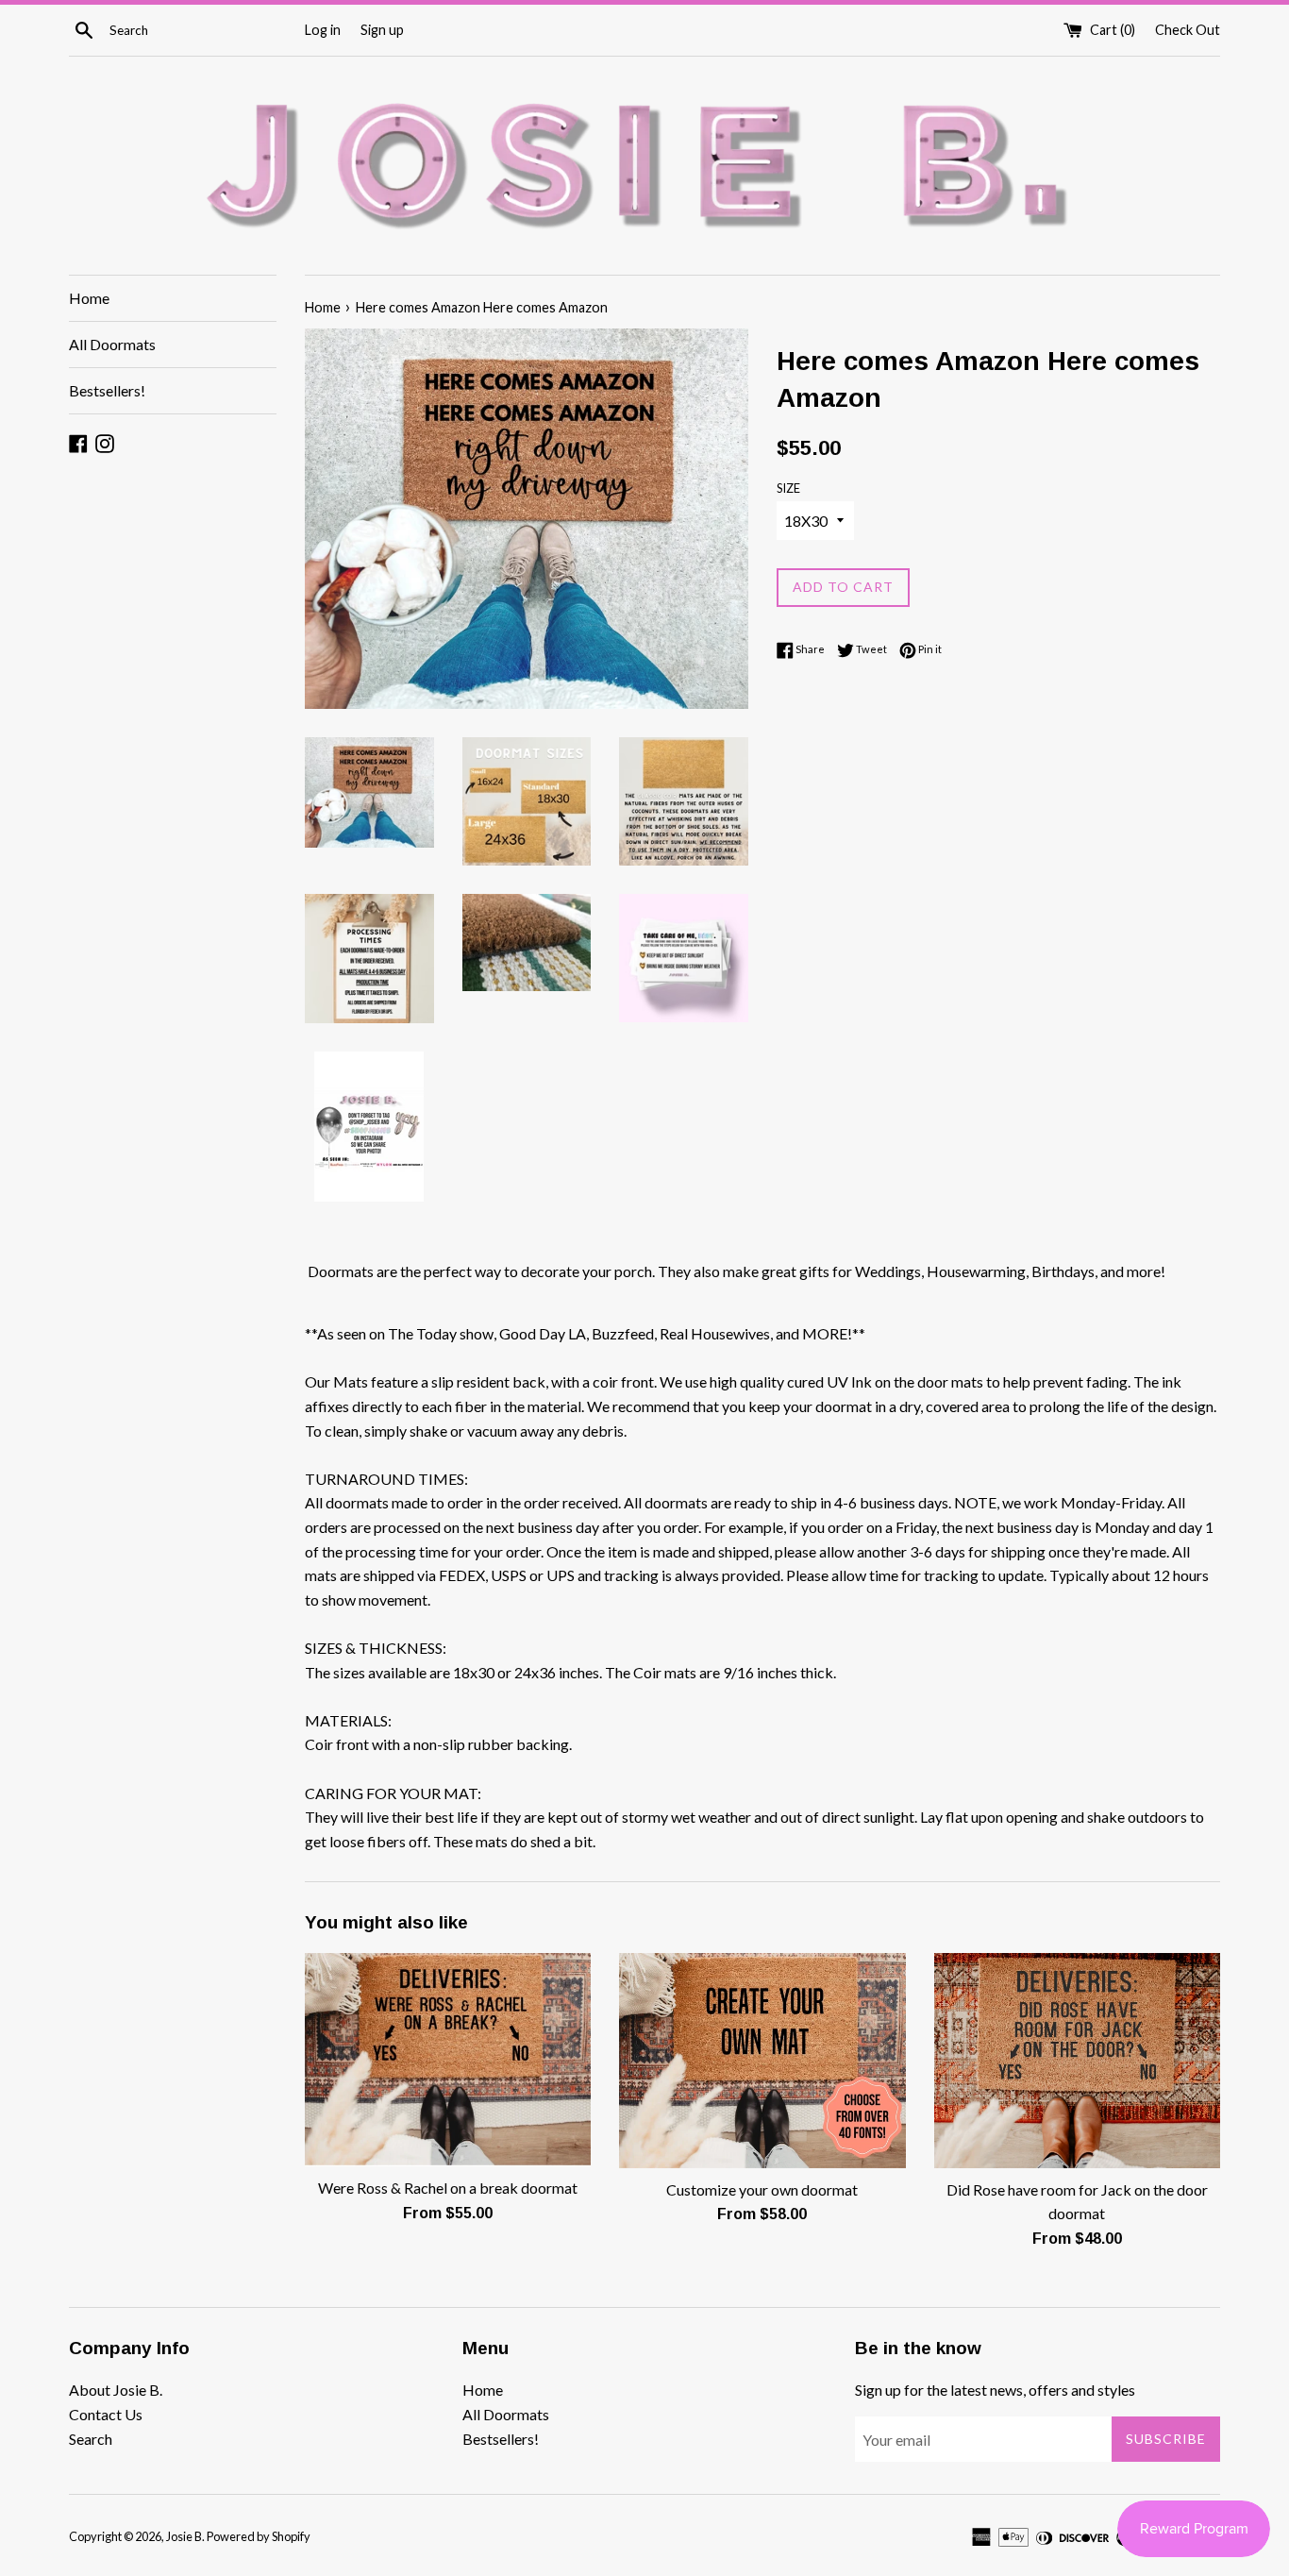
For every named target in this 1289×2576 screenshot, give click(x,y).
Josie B (184, 2536)
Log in (323, 30)
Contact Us (106, 2414)
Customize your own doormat (762, 2189)
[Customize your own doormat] (762, 2060)
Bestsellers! (107, 390)
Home (89, 298)
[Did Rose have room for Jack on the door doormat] (1077, 2060)
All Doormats (112, 344)
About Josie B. (116, 2390)
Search (91, 2439)
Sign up (382, 30)
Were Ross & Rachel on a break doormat (448, 2188)
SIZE (788, 488)
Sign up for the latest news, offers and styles (995, 2390)
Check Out (1188, 30)
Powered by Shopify (259, 2536)
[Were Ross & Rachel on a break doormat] (448, 2060)
